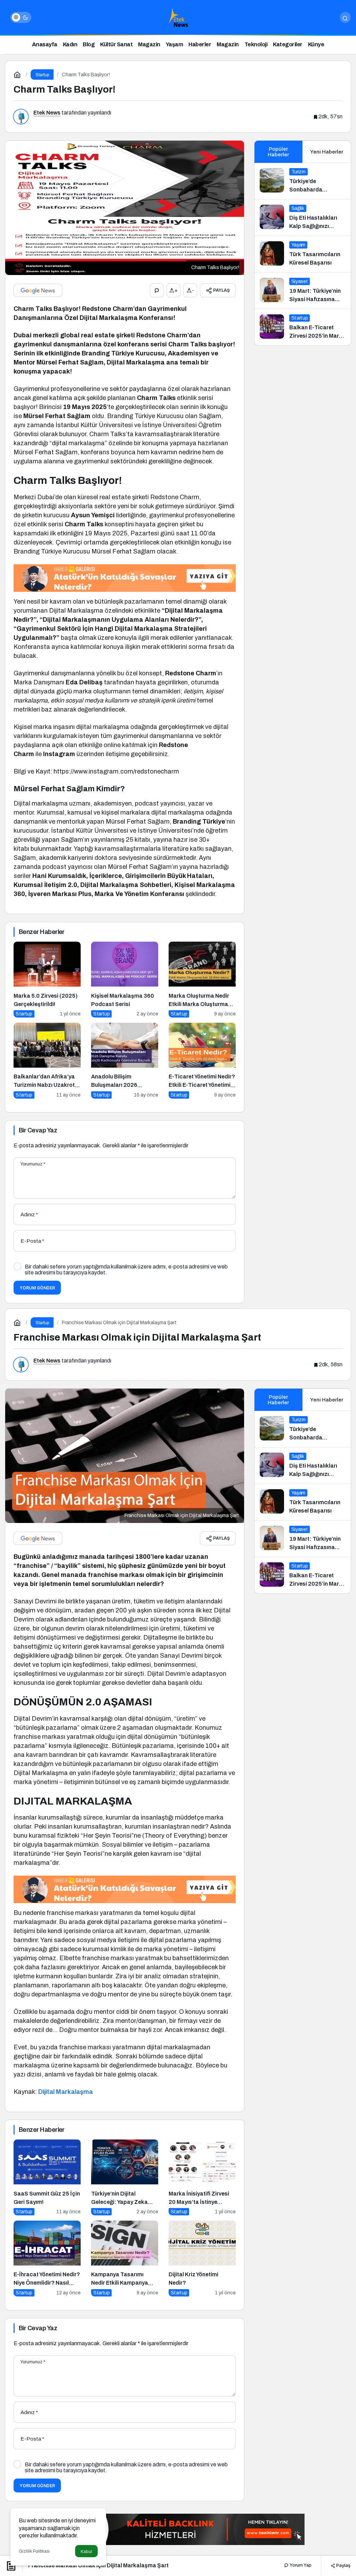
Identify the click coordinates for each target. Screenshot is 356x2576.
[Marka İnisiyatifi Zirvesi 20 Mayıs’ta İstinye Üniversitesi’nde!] (202, 2177)
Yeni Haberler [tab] (327, 152)
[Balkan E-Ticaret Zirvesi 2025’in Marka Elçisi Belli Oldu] (303, 327)
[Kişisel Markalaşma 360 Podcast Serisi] (125, 980)
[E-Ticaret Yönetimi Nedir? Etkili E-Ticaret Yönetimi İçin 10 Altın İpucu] (202, 1061)
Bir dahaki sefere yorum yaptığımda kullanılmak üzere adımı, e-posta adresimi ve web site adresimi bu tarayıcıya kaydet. (126, 1270)
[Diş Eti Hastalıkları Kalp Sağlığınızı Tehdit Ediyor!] (303, 218)
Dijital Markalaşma (66, 2092)
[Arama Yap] (345, 17)
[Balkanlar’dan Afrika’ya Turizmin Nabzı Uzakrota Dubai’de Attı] (47, 1061)
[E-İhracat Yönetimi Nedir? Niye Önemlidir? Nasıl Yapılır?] (47, 2259)
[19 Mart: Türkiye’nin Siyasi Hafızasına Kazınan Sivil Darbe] (303, 291)
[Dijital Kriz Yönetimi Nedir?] (202, 2259)
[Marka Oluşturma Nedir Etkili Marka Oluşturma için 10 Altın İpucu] (202, 980)
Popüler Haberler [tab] (278, 152)
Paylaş (343, 2565)
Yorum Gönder (37, 1288)
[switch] (21, 17)
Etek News (47, 113)
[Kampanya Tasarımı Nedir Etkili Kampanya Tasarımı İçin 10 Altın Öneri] (125, 2259)
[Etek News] (178, 17)
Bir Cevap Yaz (38, 1130)
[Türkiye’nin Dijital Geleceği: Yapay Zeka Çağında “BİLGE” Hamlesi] (125, 2177)
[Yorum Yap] (157, 290)
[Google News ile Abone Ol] (38, 290)
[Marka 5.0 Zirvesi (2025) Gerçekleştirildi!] (47, 980)
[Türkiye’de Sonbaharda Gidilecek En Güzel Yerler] (303, 181)
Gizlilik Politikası (34, 2551)
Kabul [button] (86, 2551)
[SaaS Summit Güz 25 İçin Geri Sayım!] (47, 2177)
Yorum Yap (300, 2565)
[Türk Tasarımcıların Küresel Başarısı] (303, 254)
